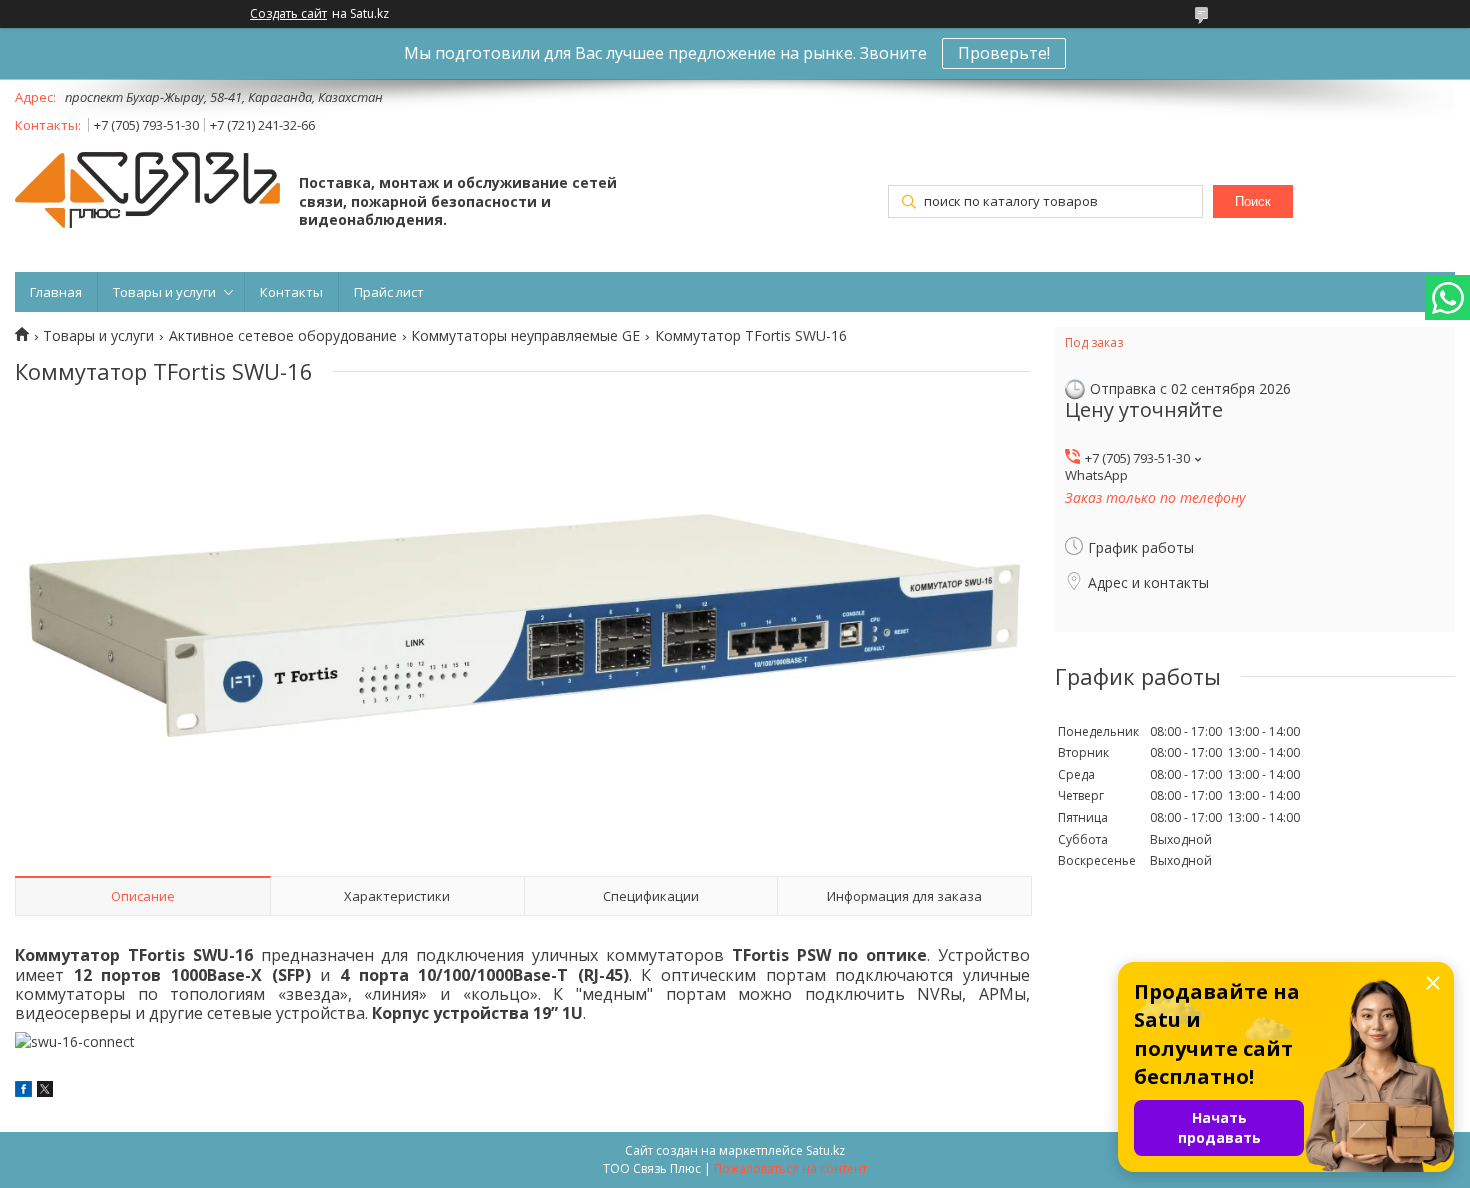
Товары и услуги (164, 292)
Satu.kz (825, 1150)
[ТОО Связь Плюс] (147, 192)
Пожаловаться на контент (790, 1168)
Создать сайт (288, 14)
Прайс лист (389, 292)
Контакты (291, 292)
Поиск (1253, 201)
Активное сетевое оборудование (283, 336)
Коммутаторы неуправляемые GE (525, 336)
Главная (56, 292)
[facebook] (23, 1091)
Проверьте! (1004, 53)
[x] (45, 1091)
